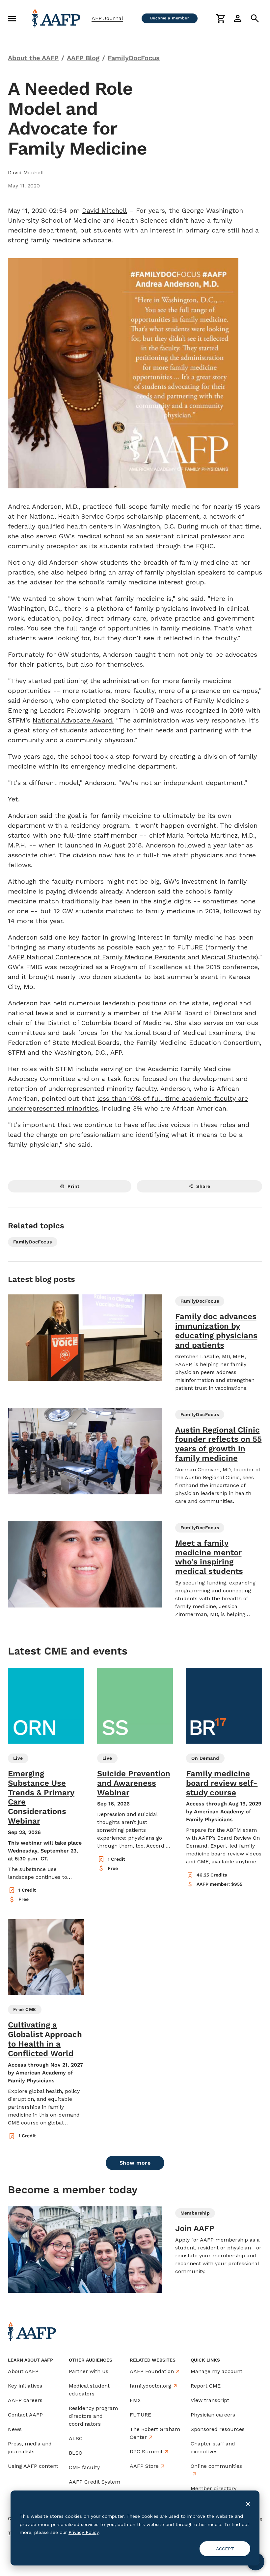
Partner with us (89, 2371)
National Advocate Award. (73, 720)
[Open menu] (12, 18)
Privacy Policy (83, 2532)
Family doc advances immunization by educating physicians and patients (216, 1331)
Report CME (206, 2386)
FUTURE (140, 2415)
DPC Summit (146, 2452)
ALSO (76, 2438)
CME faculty (84, 2467)
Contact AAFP (25, 2415)
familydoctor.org (150, 2386)
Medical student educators (89, 2390)
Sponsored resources (218, 2429)
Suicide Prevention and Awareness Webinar (134, 1783)
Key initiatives (25, 2386)
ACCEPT (225, 2549)
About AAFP (23, 2371)
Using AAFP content (33, 2466)
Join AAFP (195, 2228)
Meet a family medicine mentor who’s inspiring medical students (209, 1557)
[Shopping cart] (221, 18)
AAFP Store (144, 2466)
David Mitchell (104, 210)
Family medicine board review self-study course (222, 1783)
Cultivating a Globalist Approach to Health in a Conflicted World (45, 2039)
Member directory (214, 2488)
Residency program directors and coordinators (93, 2416)
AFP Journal (107, 18)
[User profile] (238, 18)
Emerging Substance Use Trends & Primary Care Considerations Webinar (41, 1797)
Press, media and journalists (30, 2448)
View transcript (210, 2400)
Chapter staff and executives (213, 2448)
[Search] (255, 18)
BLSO (76, 2453)
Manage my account (216, 2371)
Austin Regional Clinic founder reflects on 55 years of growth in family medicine (218, 1444)
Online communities (216, 2466)
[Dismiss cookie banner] (248, 2504)
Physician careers (213, 2415)
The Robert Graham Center (155, 2433)
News (15, 2429)
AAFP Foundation (152, 2371)
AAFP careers (25, 2400)
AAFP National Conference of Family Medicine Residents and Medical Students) (133, 957)
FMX (135, 2400)
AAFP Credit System (94, 2482)
